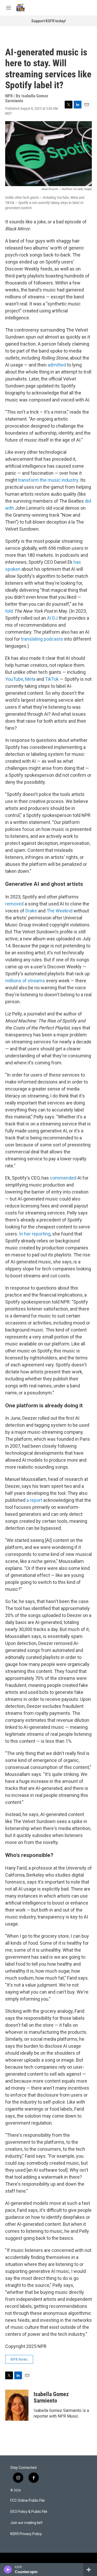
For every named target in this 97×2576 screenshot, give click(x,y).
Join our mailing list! (26, 2523)
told (9, 611)
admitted (57, 365)
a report (34, 1500)
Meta (30, 679)
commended (63, 1178)
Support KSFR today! (49, 21)
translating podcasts (42, 639)
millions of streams (25, 981)
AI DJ (52, 618)
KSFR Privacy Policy (26, 2534)
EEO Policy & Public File (29, 2512)
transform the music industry (48, 480)
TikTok (52, 679)
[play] (8, 2570)
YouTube (14, 679)
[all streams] (90, 2570)
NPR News (19, 2359)
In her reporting (35, 1234)
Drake (31, 911)
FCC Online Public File (28, 2501)
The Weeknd (59, 911)
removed (14, 904)
